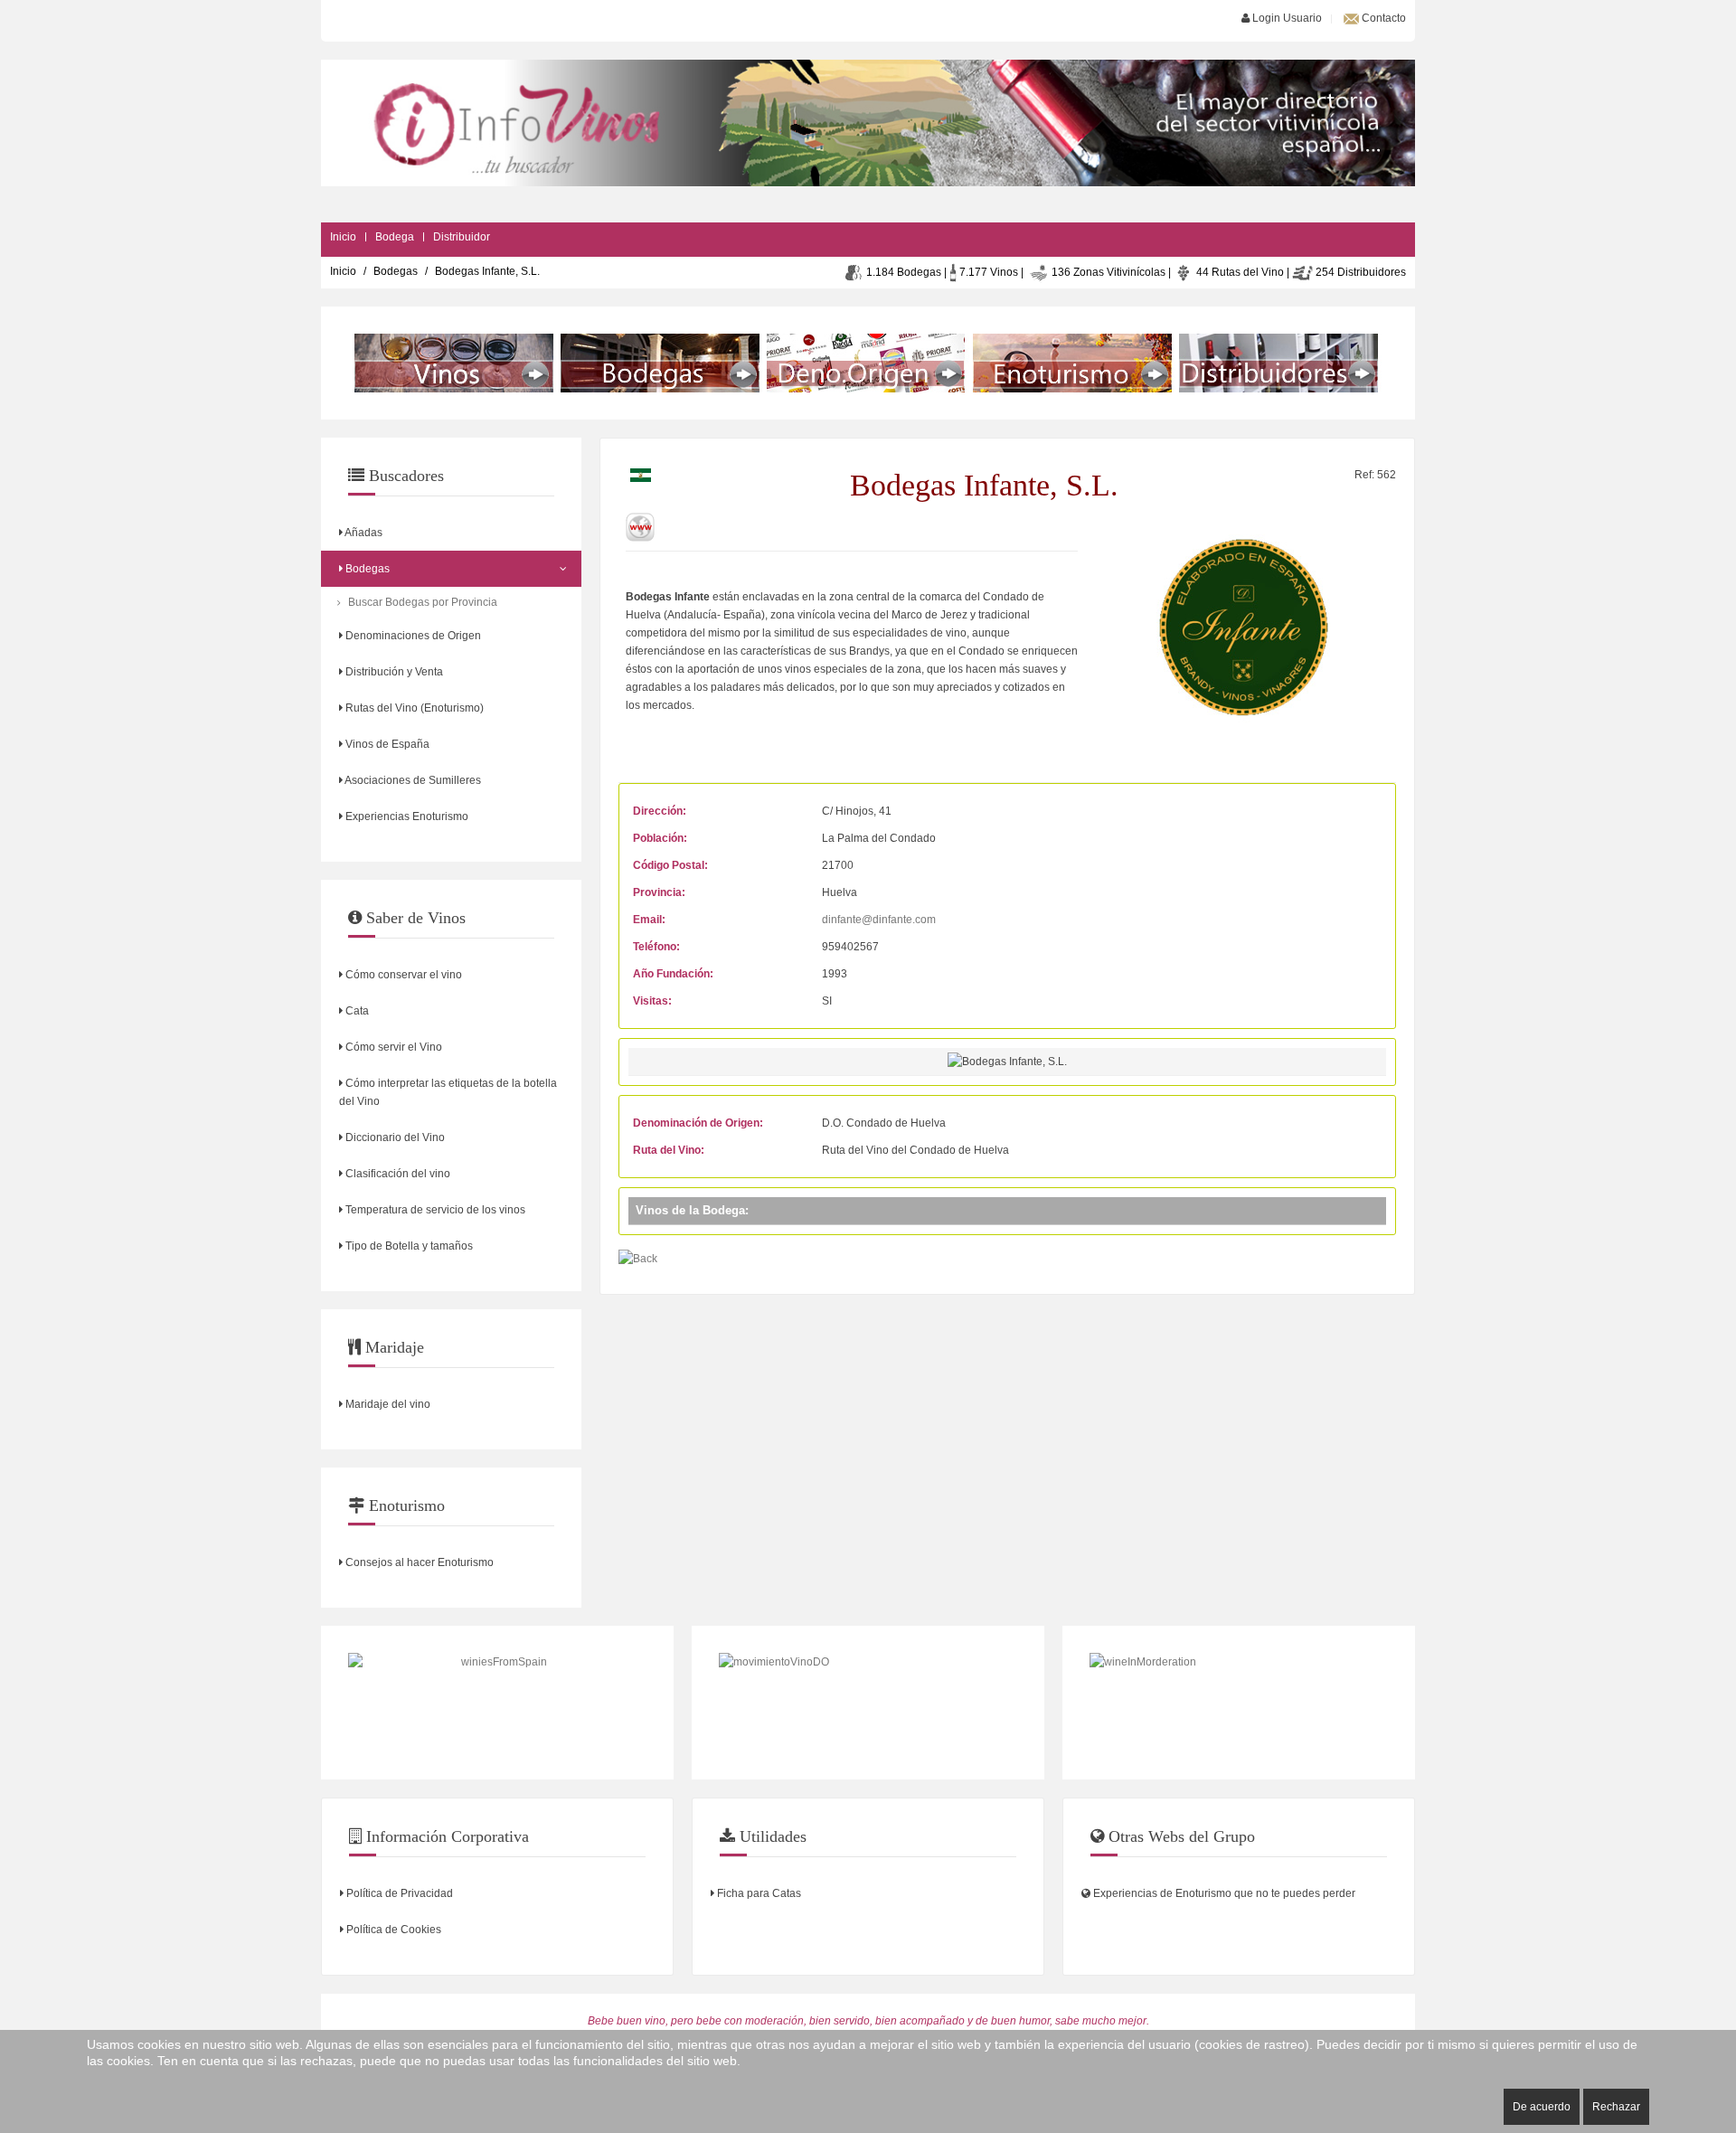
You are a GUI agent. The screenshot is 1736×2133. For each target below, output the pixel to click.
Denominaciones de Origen (412, 636)
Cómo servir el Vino (392, 1047)
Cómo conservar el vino (402, 975)
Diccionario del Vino (394, 1137)
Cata (356, 1011)
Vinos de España (386, 744)
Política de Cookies (392, 1930)
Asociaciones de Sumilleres (412, 780)
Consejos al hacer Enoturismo (418, 1562)
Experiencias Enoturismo (406, 816)
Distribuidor (462, 237)
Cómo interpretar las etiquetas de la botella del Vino (448, 1092)
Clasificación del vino (396, 1174)
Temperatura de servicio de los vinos (434, 1210)
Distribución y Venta (393, 672)
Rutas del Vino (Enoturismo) (413, 708)
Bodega (395, 237)
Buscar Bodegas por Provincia (423, 602)
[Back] (638, 1258)
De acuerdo (1542, 2107)
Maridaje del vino (387, 1404)
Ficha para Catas (758, 1893)
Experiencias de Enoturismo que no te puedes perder (1223, 1893)
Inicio (343, 237)
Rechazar (1616, 2107)
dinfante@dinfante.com (879, 920)
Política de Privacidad (398, 1893)
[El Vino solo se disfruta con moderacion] (1239, 1703)
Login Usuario (1286, 18)
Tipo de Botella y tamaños (408, 1246)
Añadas (363, 533)
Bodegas (396, 271)
